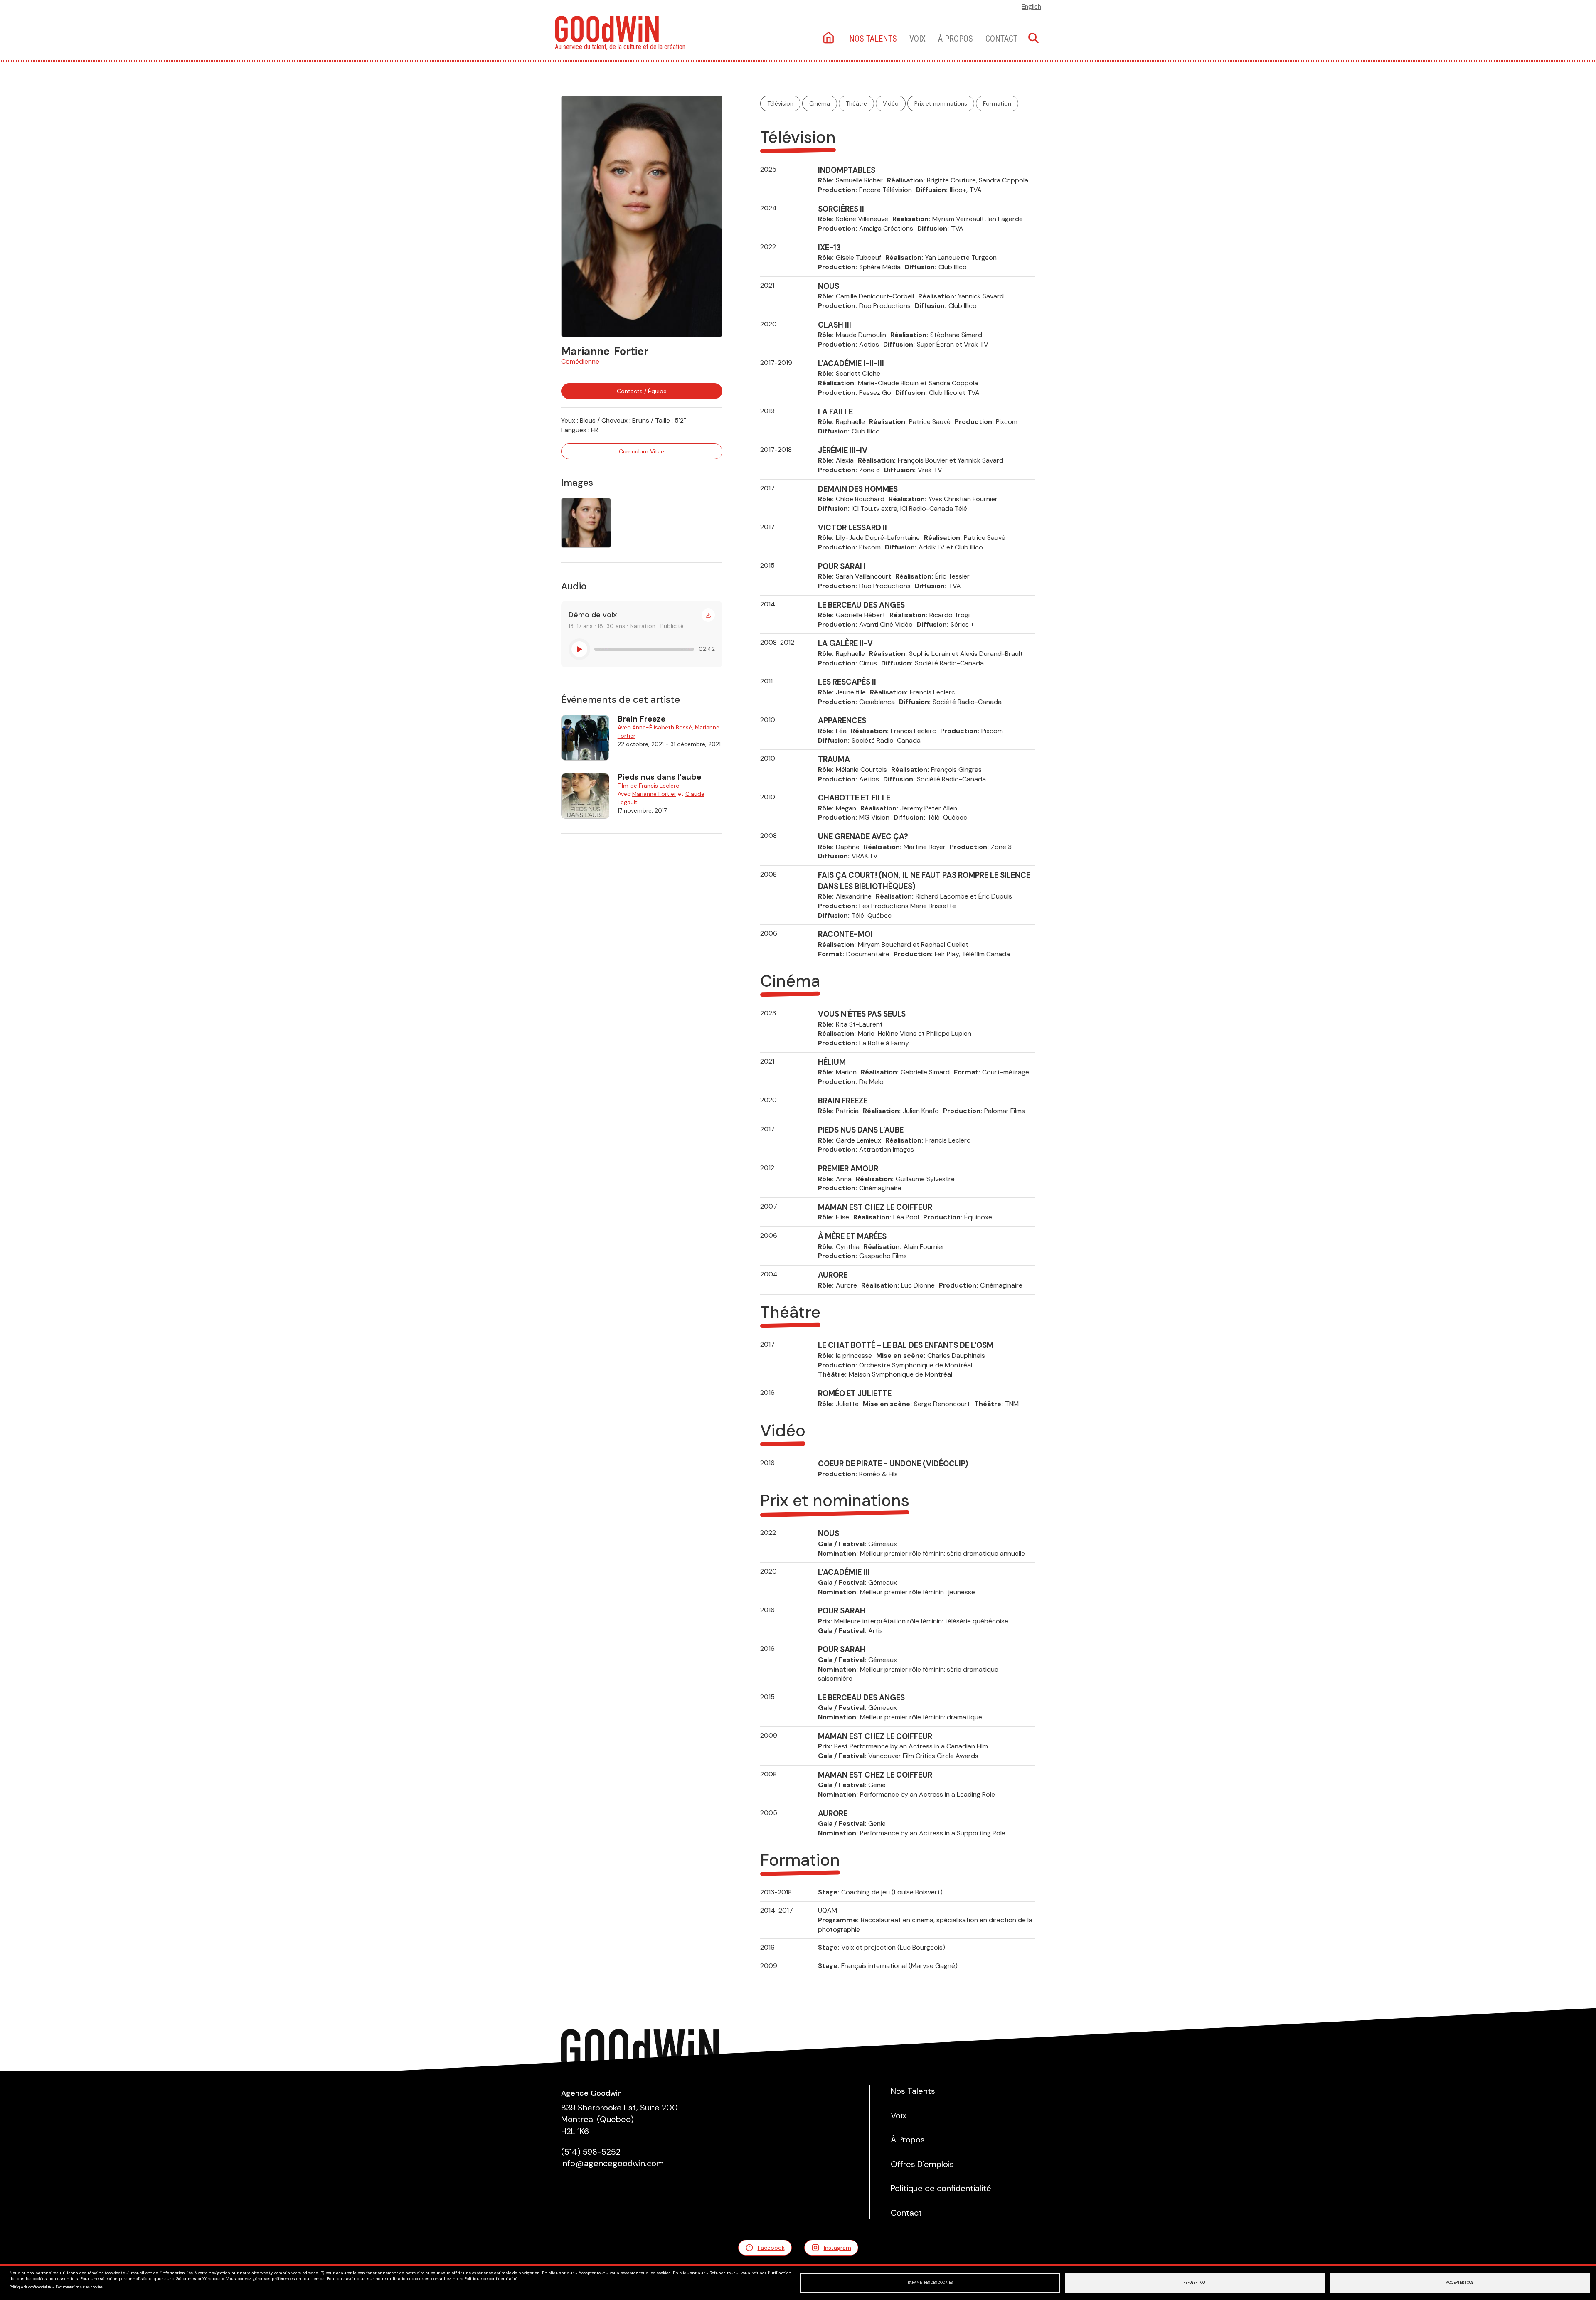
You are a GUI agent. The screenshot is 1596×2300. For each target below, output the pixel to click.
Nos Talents (913, 2091)
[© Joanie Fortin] (642, 216)
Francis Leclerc (659, 786)
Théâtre (856, 103)
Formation (997, 103)
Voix (917, 39)
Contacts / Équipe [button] (642, 391)
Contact (1001, 39)
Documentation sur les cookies (79, 2287)
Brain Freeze (642, 719)
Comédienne (580, 361)
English (1031, 7)
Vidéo (891, 103)
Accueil (829, 38)
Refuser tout (1195, 2283)
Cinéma (820, 103)
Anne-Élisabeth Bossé (662, 727)
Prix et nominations (941, 103)
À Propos (956, 39)
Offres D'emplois (922, 2164)
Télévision (780, 103)
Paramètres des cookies (930, 2283)
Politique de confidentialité (30, 2287)
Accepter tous (1459, 2283)
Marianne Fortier (654, 794)
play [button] (579, 649)
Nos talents (873, 39)
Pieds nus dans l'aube (659, 777)
